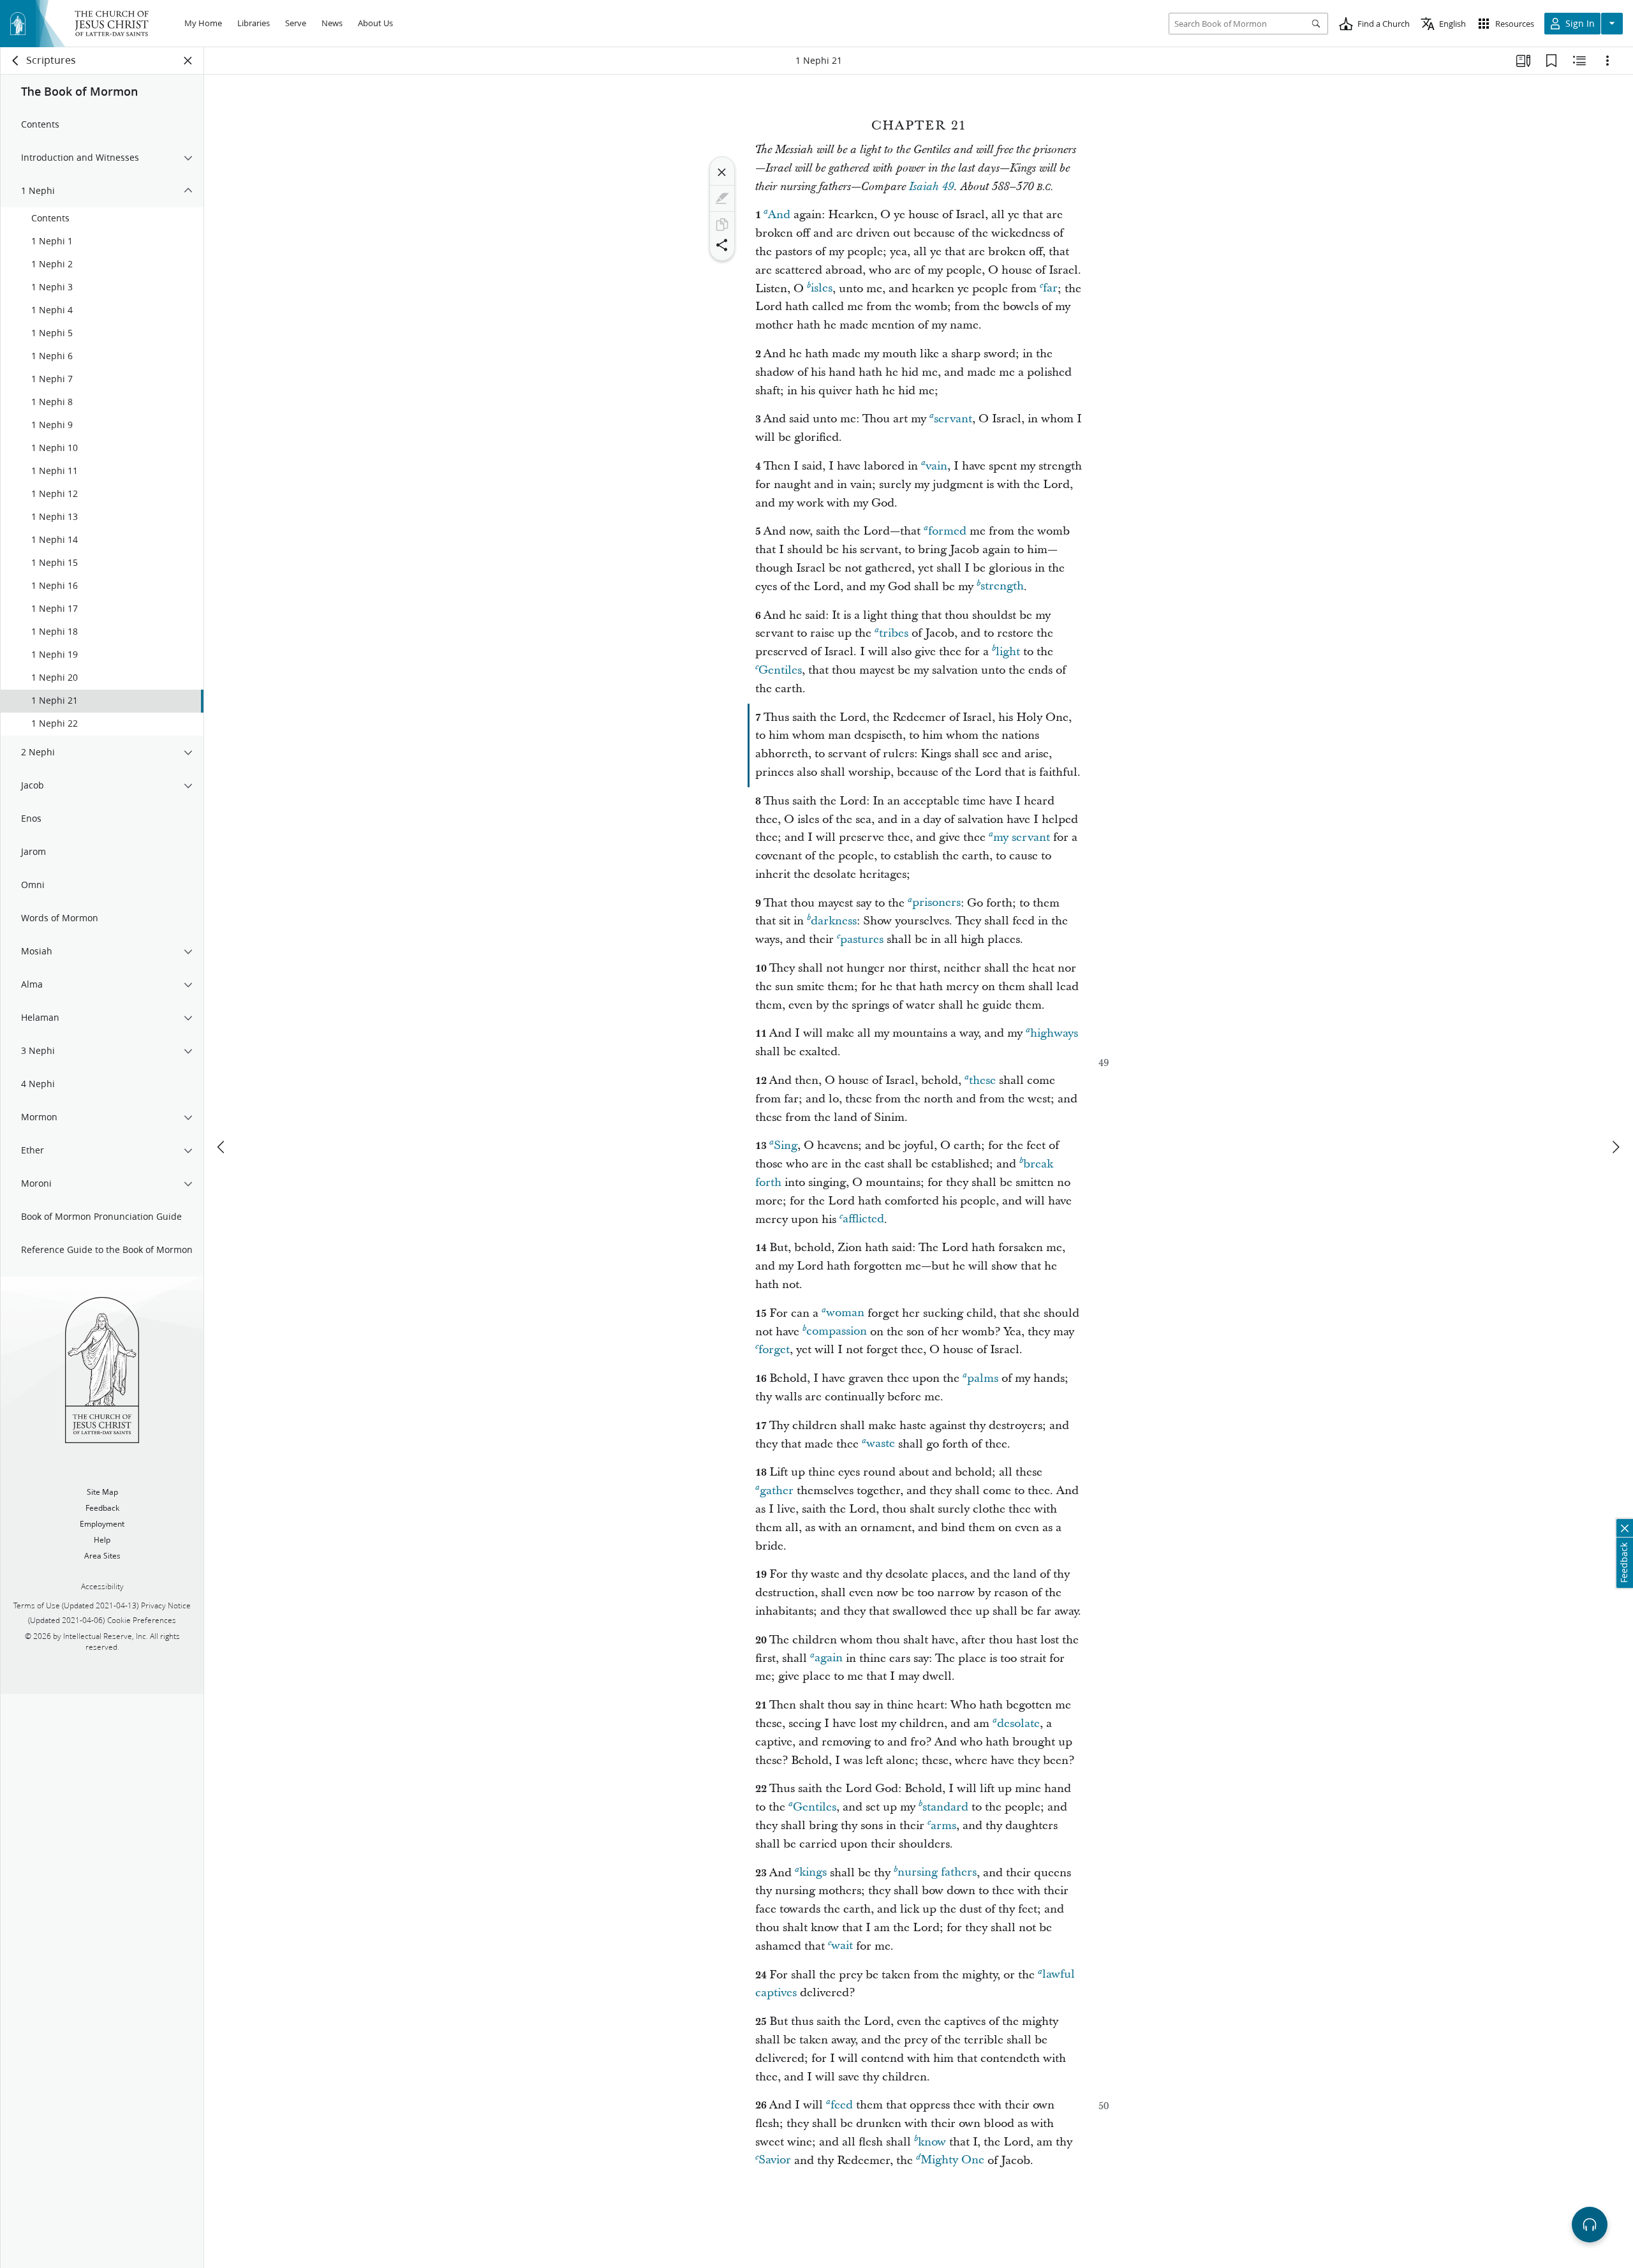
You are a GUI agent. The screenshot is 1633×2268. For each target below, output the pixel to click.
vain (936, 466)
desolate (1018, 1723)
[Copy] (722, 225)
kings (813, 1873)
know (932, 2142)
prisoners (936, 903)
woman (845, 1313)
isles (822, 289)
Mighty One (952, 2161)
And (779, 215)
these (982, 1080)
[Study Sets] (1523, 61)
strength (1002, 587)
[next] (1615, 1147)
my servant (1022, 837)
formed (947, 531)
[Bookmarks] (1551, 61)
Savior (775, 2161)
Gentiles (780, 670)
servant (953, 419)
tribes (894, 633)
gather (777, 1491)
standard (945, 1807)
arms (943, 1826)
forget (774, 1350)
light (1008, 652)
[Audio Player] (1590, 2225)
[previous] (222, 1147)
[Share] (722, 245)
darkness (834, 921)
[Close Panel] (188, 61)
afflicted (863, 1219)
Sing (786, 1145)
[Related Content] (1579, 61)
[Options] (1607, 61)
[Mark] (722, 198)
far (1050, 289)
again (829, 1658)
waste (881, 1444)
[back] (16, 61)
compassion (837, 1332)
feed (842, 2105)
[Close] (722, 172)
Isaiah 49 (931, 187)
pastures (862, 939)
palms (983, 1378)
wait (842, 1946)
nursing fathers (937, 1873)
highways (1054, 1033)
